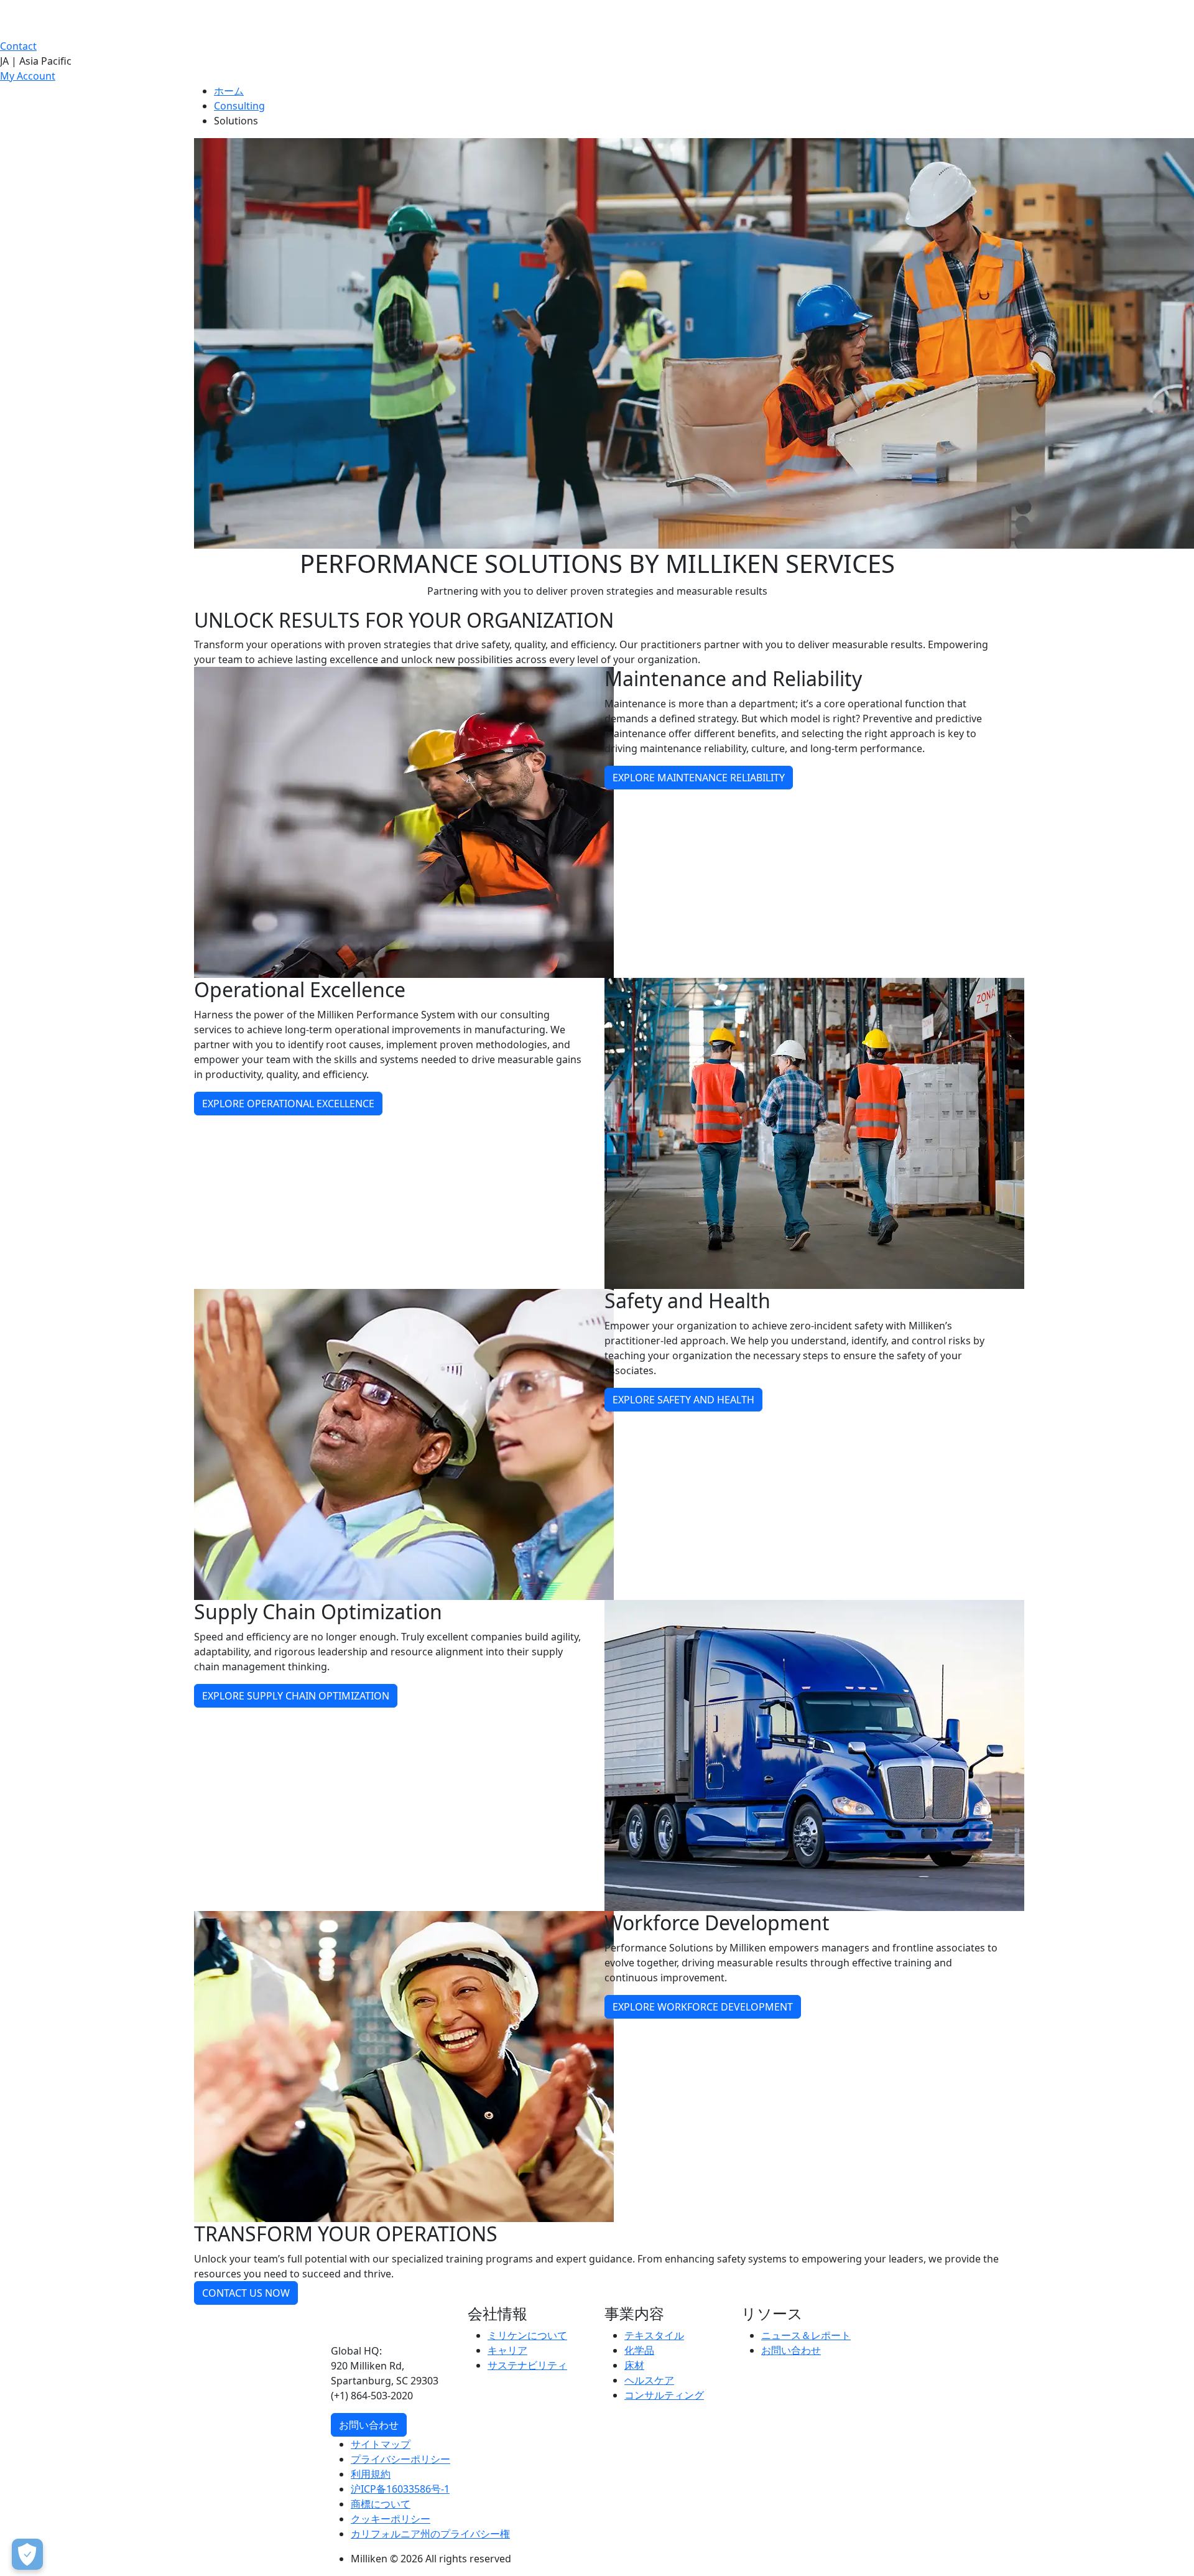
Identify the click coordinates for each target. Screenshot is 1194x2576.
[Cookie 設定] (27, 2554)
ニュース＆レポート (806, 2335)
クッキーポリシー (391, 2519)
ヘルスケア (649, 2380)
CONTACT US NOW (246, 2293)
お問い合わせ (369, 2425)
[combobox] (597, 61)
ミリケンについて (527, 2335)
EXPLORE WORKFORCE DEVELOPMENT (703, 2007)
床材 (634, 2365)
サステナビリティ (527, 2365)
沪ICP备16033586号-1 (400, 2489)
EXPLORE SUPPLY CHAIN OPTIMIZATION (296, 1696)
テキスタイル (654, 2335)
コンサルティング (664, 2395)
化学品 (639, 2350)
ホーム (229, 91)
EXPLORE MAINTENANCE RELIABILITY (699, 778)
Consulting (239, 106)
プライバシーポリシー (400, 2459)
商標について (381, 2504)
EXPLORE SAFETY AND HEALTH (683, 1400)
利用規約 (371, 2474)
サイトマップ (381, 2444)
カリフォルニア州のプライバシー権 (430, 2534)
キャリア (507, 2350)
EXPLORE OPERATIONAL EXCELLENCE (288, 1104)
